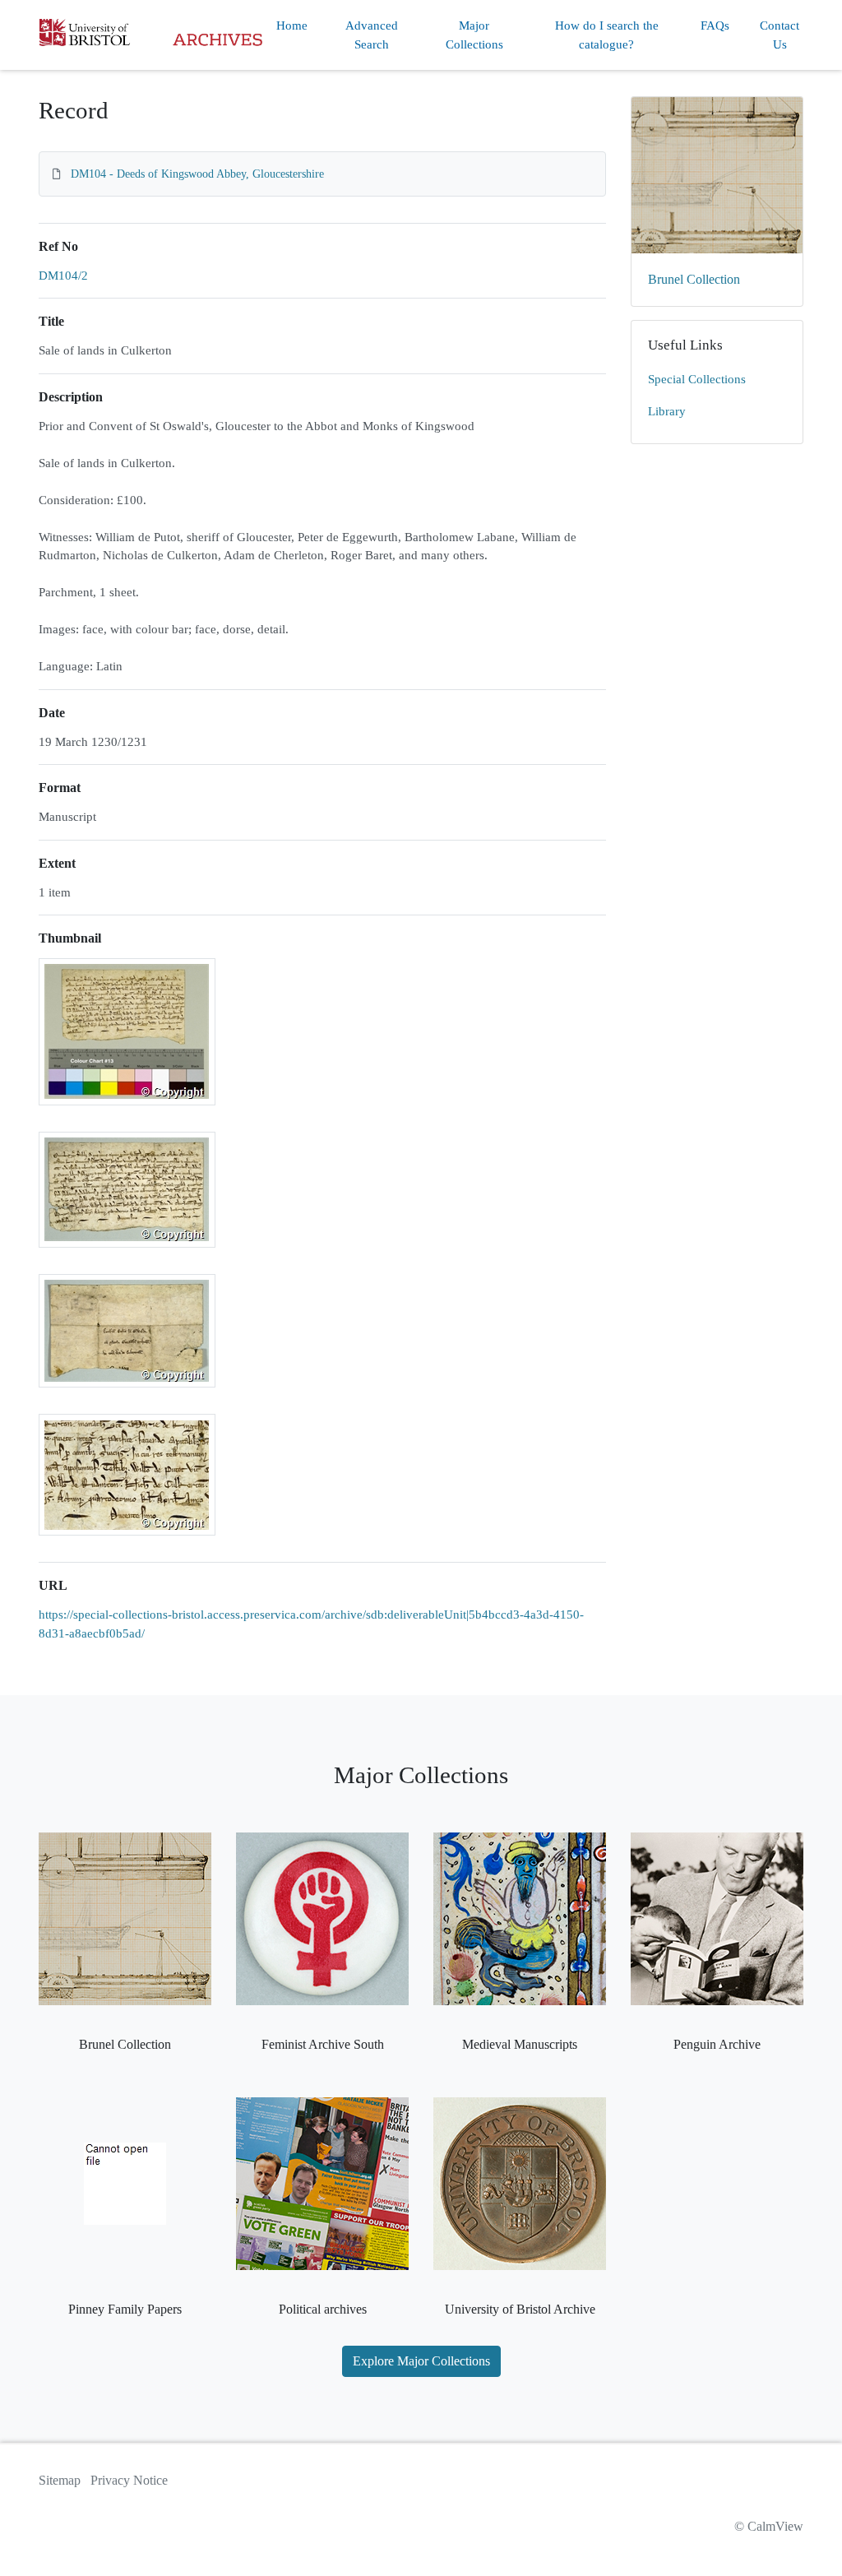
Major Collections (474, 35)
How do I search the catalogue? (607, 35)
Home (292, 25)
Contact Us (780, 35)
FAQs (715, 25)
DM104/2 (63, 276)
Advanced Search (372, 35)
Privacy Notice (129, 2480)
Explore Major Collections (421, 2361)
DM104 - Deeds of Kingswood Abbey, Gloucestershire (197, 174)
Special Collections (697, 379)
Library (667, 411)
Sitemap (60, 2480)
